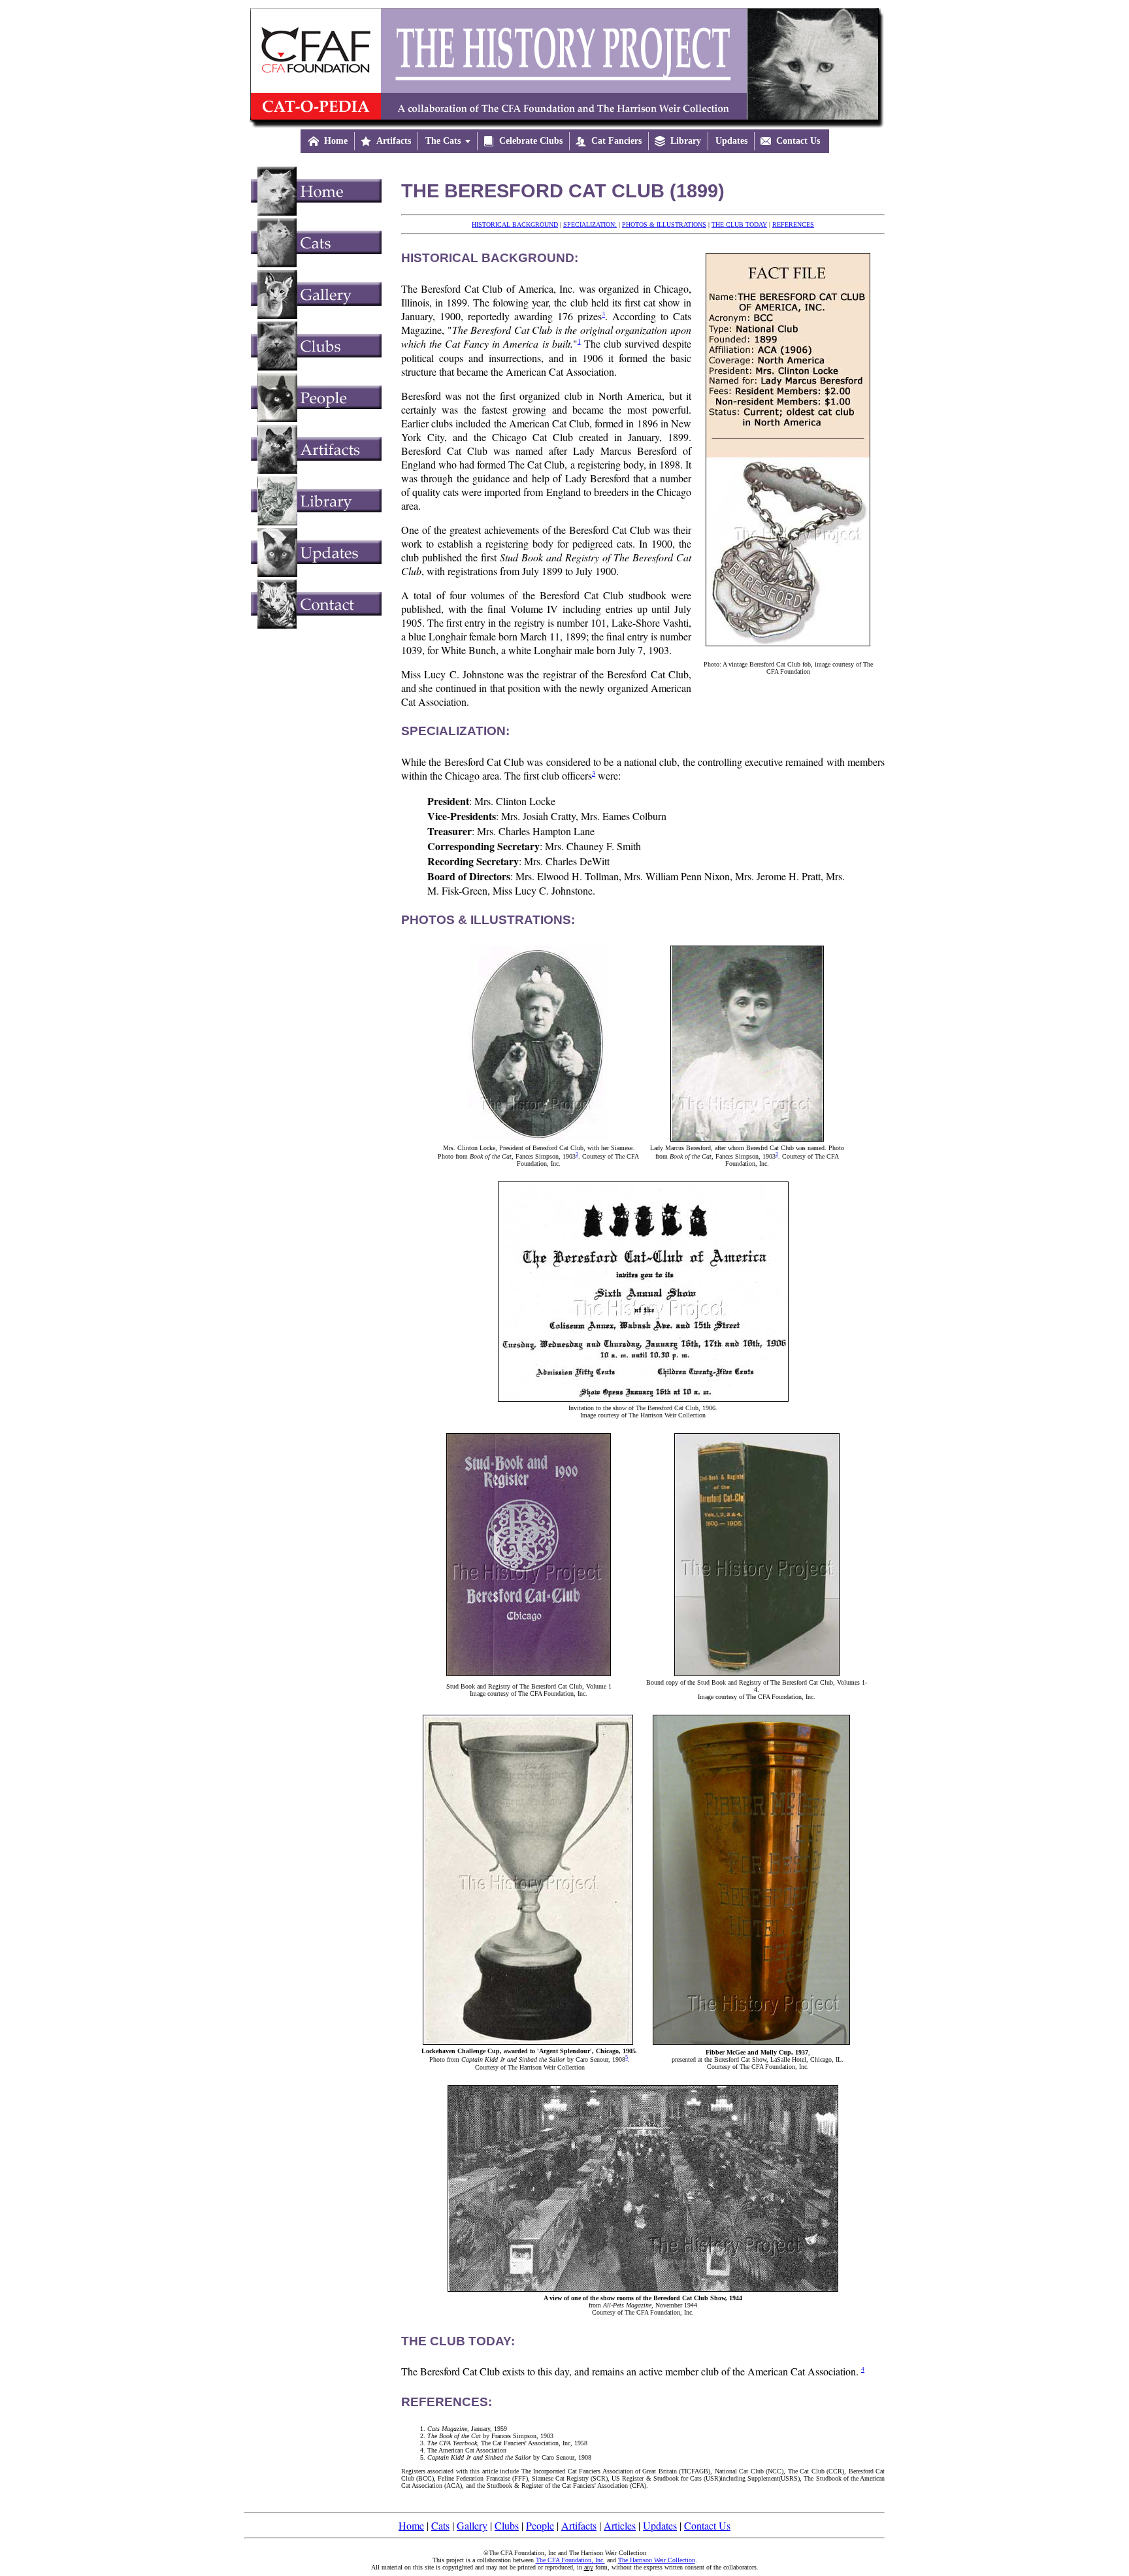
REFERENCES (793, 224)
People (540, 2525)
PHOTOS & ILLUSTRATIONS (664, 224)
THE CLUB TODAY (739, 224)
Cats (440, 2525)
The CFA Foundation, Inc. (570, 2560)
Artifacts (579, 2525)
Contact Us (707, 2525)
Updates (660, 2525)
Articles (620, 2525)
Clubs (507, 2525)
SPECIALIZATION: (590, 224)
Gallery (472, 2525)
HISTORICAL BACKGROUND (515, 224)
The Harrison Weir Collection (657, 2560)
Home (411, 2525)
